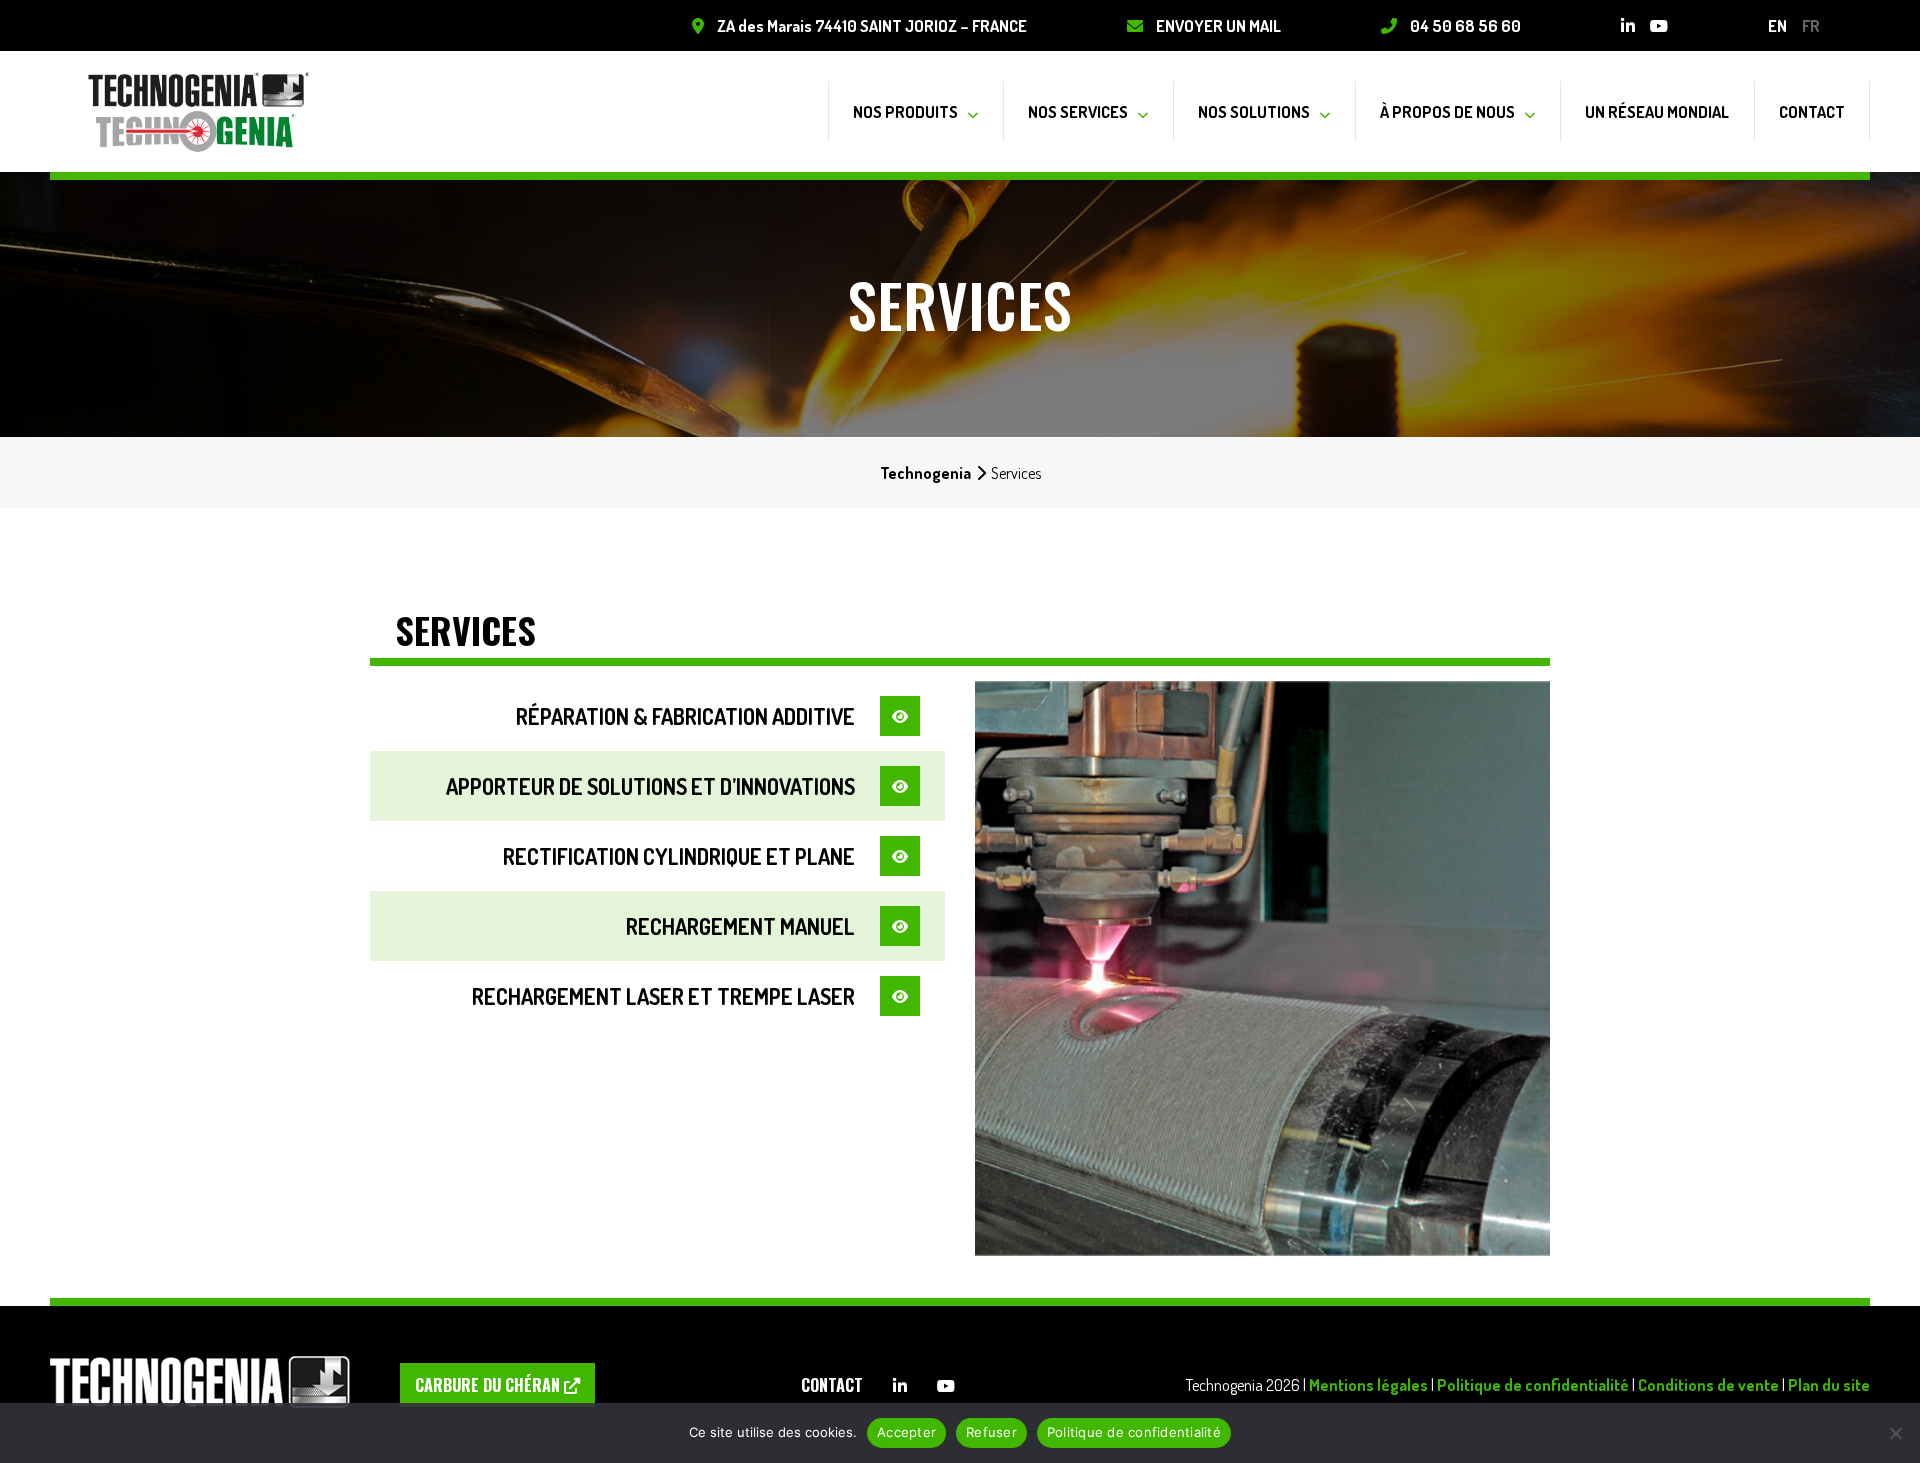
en (1777, 25)
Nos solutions (1254, 111)
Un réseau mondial (1657, 111)
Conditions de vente (1708, 1384)
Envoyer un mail (1218, 25)
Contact (1812, 111)
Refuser (991, 1432)
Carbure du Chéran (489, 1385)
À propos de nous (1447, 111)
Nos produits (905, 111)
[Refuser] (1895, 1433)
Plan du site (1829, 1384)
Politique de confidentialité (1533, 1384)
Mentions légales (1368, 1384)
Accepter (906, 1432)
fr (1811, 25)
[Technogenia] (200, 111)
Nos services (1078, 111)
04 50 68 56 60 (1465, 25)
